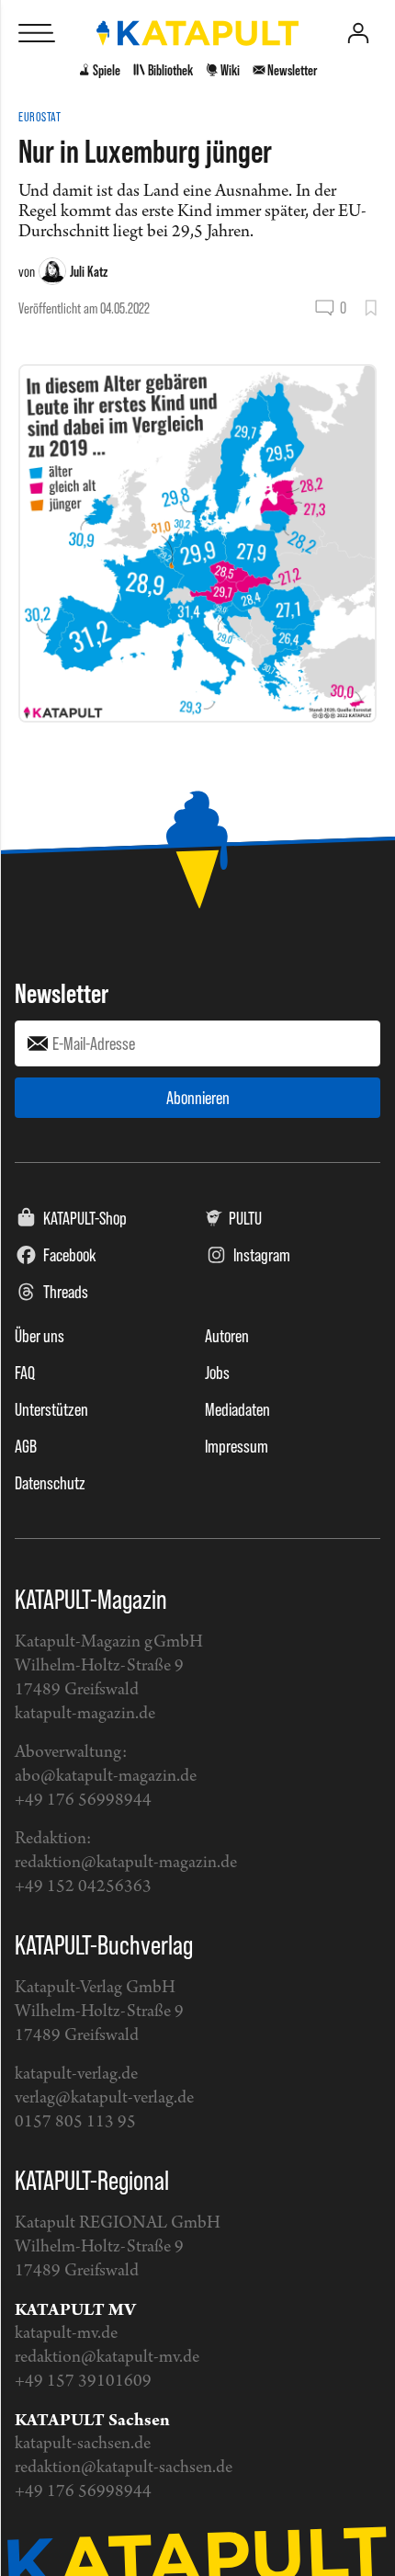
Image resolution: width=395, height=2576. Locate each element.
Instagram (262, 1255)
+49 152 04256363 (83, 1887)
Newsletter (62, 993)
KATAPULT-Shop (85, 1218)
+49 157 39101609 (83, 2382)
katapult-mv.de (66, 2334)
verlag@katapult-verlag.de (104, 2098)
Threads (66, 1292)
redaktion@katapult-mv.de (107, 2358)
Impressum (237, 1446)
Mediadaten (237, 1409)
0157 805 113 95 (75, 2122)
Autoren (227, 1336)
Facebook (70, 1255)
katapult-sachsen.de (83, 2444)
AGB (26, 1446)
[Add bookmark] (371, 308)
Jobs (217, 1373)
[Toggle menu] (37, 33)
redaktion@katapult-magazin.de (126, 1863)
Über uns (39, 1336)
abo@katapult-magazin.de (106, 1777)
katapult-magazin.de (85, 1714)
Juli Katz (89, 271)
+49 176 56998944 (83, 1801)
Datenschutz (50, 1483)
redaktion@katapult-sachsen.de (124, 2468)
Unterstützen (51, 1409)
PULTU (245, 1218)
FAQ (25, 1373)
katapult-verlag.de (76, 2074)
